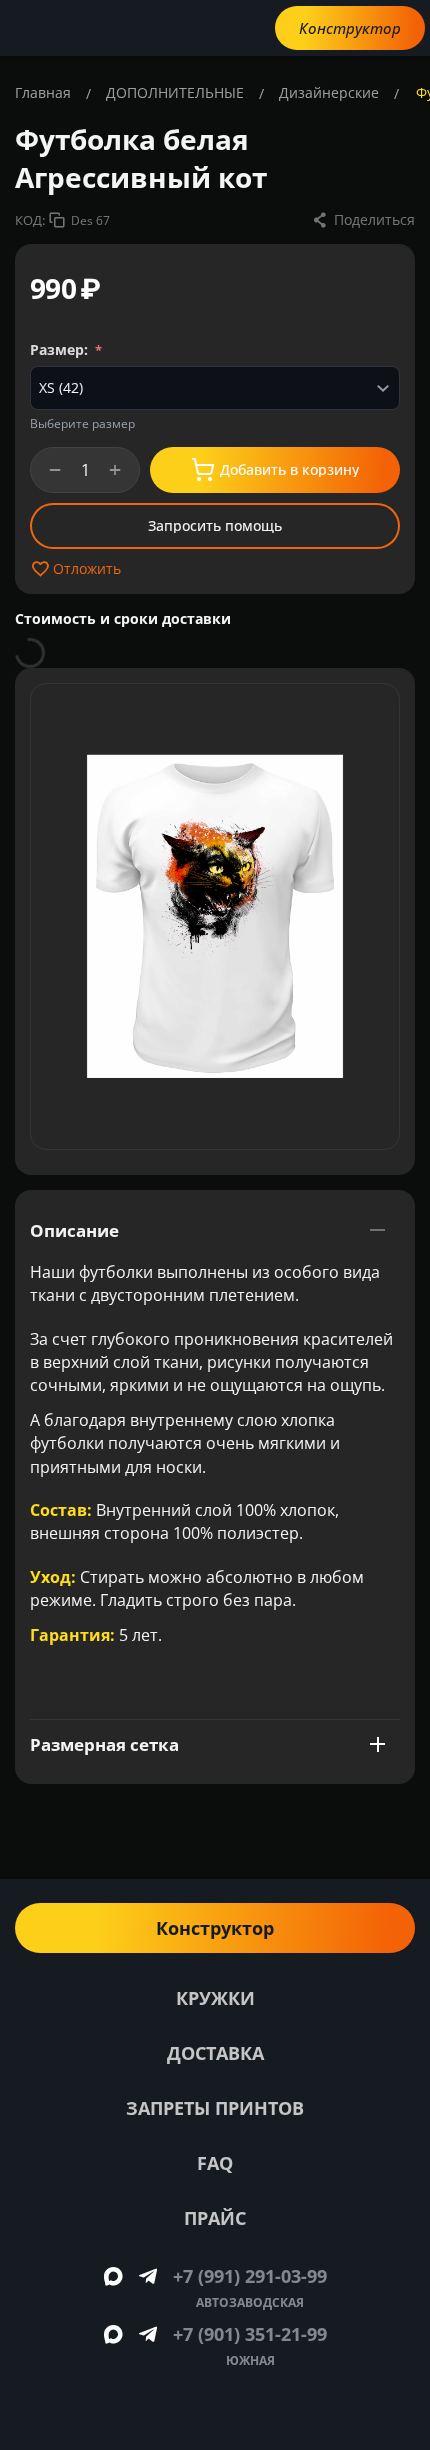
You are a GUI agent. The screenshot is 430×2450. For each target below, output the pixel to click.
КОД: (30, 220)
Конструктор (350, 28)
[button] (363, 220)
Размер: (61, 349)
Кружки (215, 1998)
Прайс (215, 2218)
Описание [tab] (74, 1230)
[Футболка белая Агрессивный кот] (215, 916)
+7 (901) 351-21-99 (250, 2334)
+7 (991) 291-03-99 (250, 2276)
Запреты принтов (215, 2108)
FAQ (215, 2163)
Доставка (215, 2053)
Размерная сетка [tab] (104, 1744)
